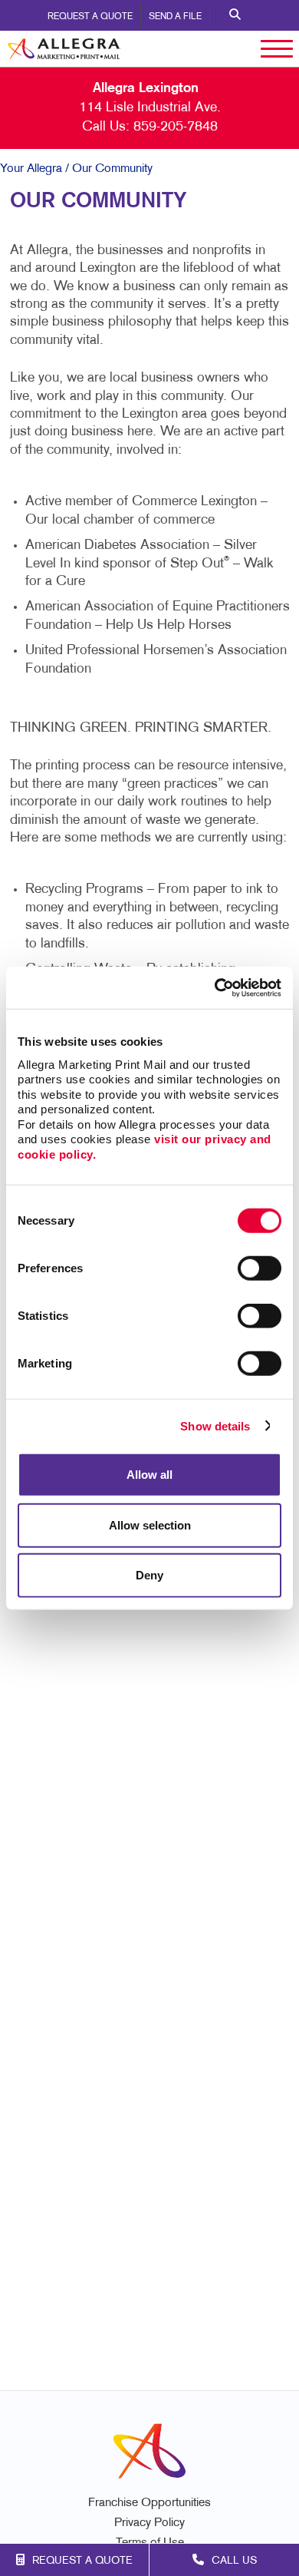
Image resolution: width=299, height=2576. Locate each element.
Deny (149, 1575)
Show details (215, 1425)
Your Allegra (31, 169)
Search (235, 15)
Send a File (175, 17)
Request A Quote (90, 17)
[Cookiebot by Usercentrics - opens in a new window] (215, 987)
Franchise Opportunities (149, 2503)
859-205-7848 (176, 127)
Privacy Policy (149, 2523)
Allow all (149, 1475)
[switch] (260, 1268)
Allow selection (150, 1524)
